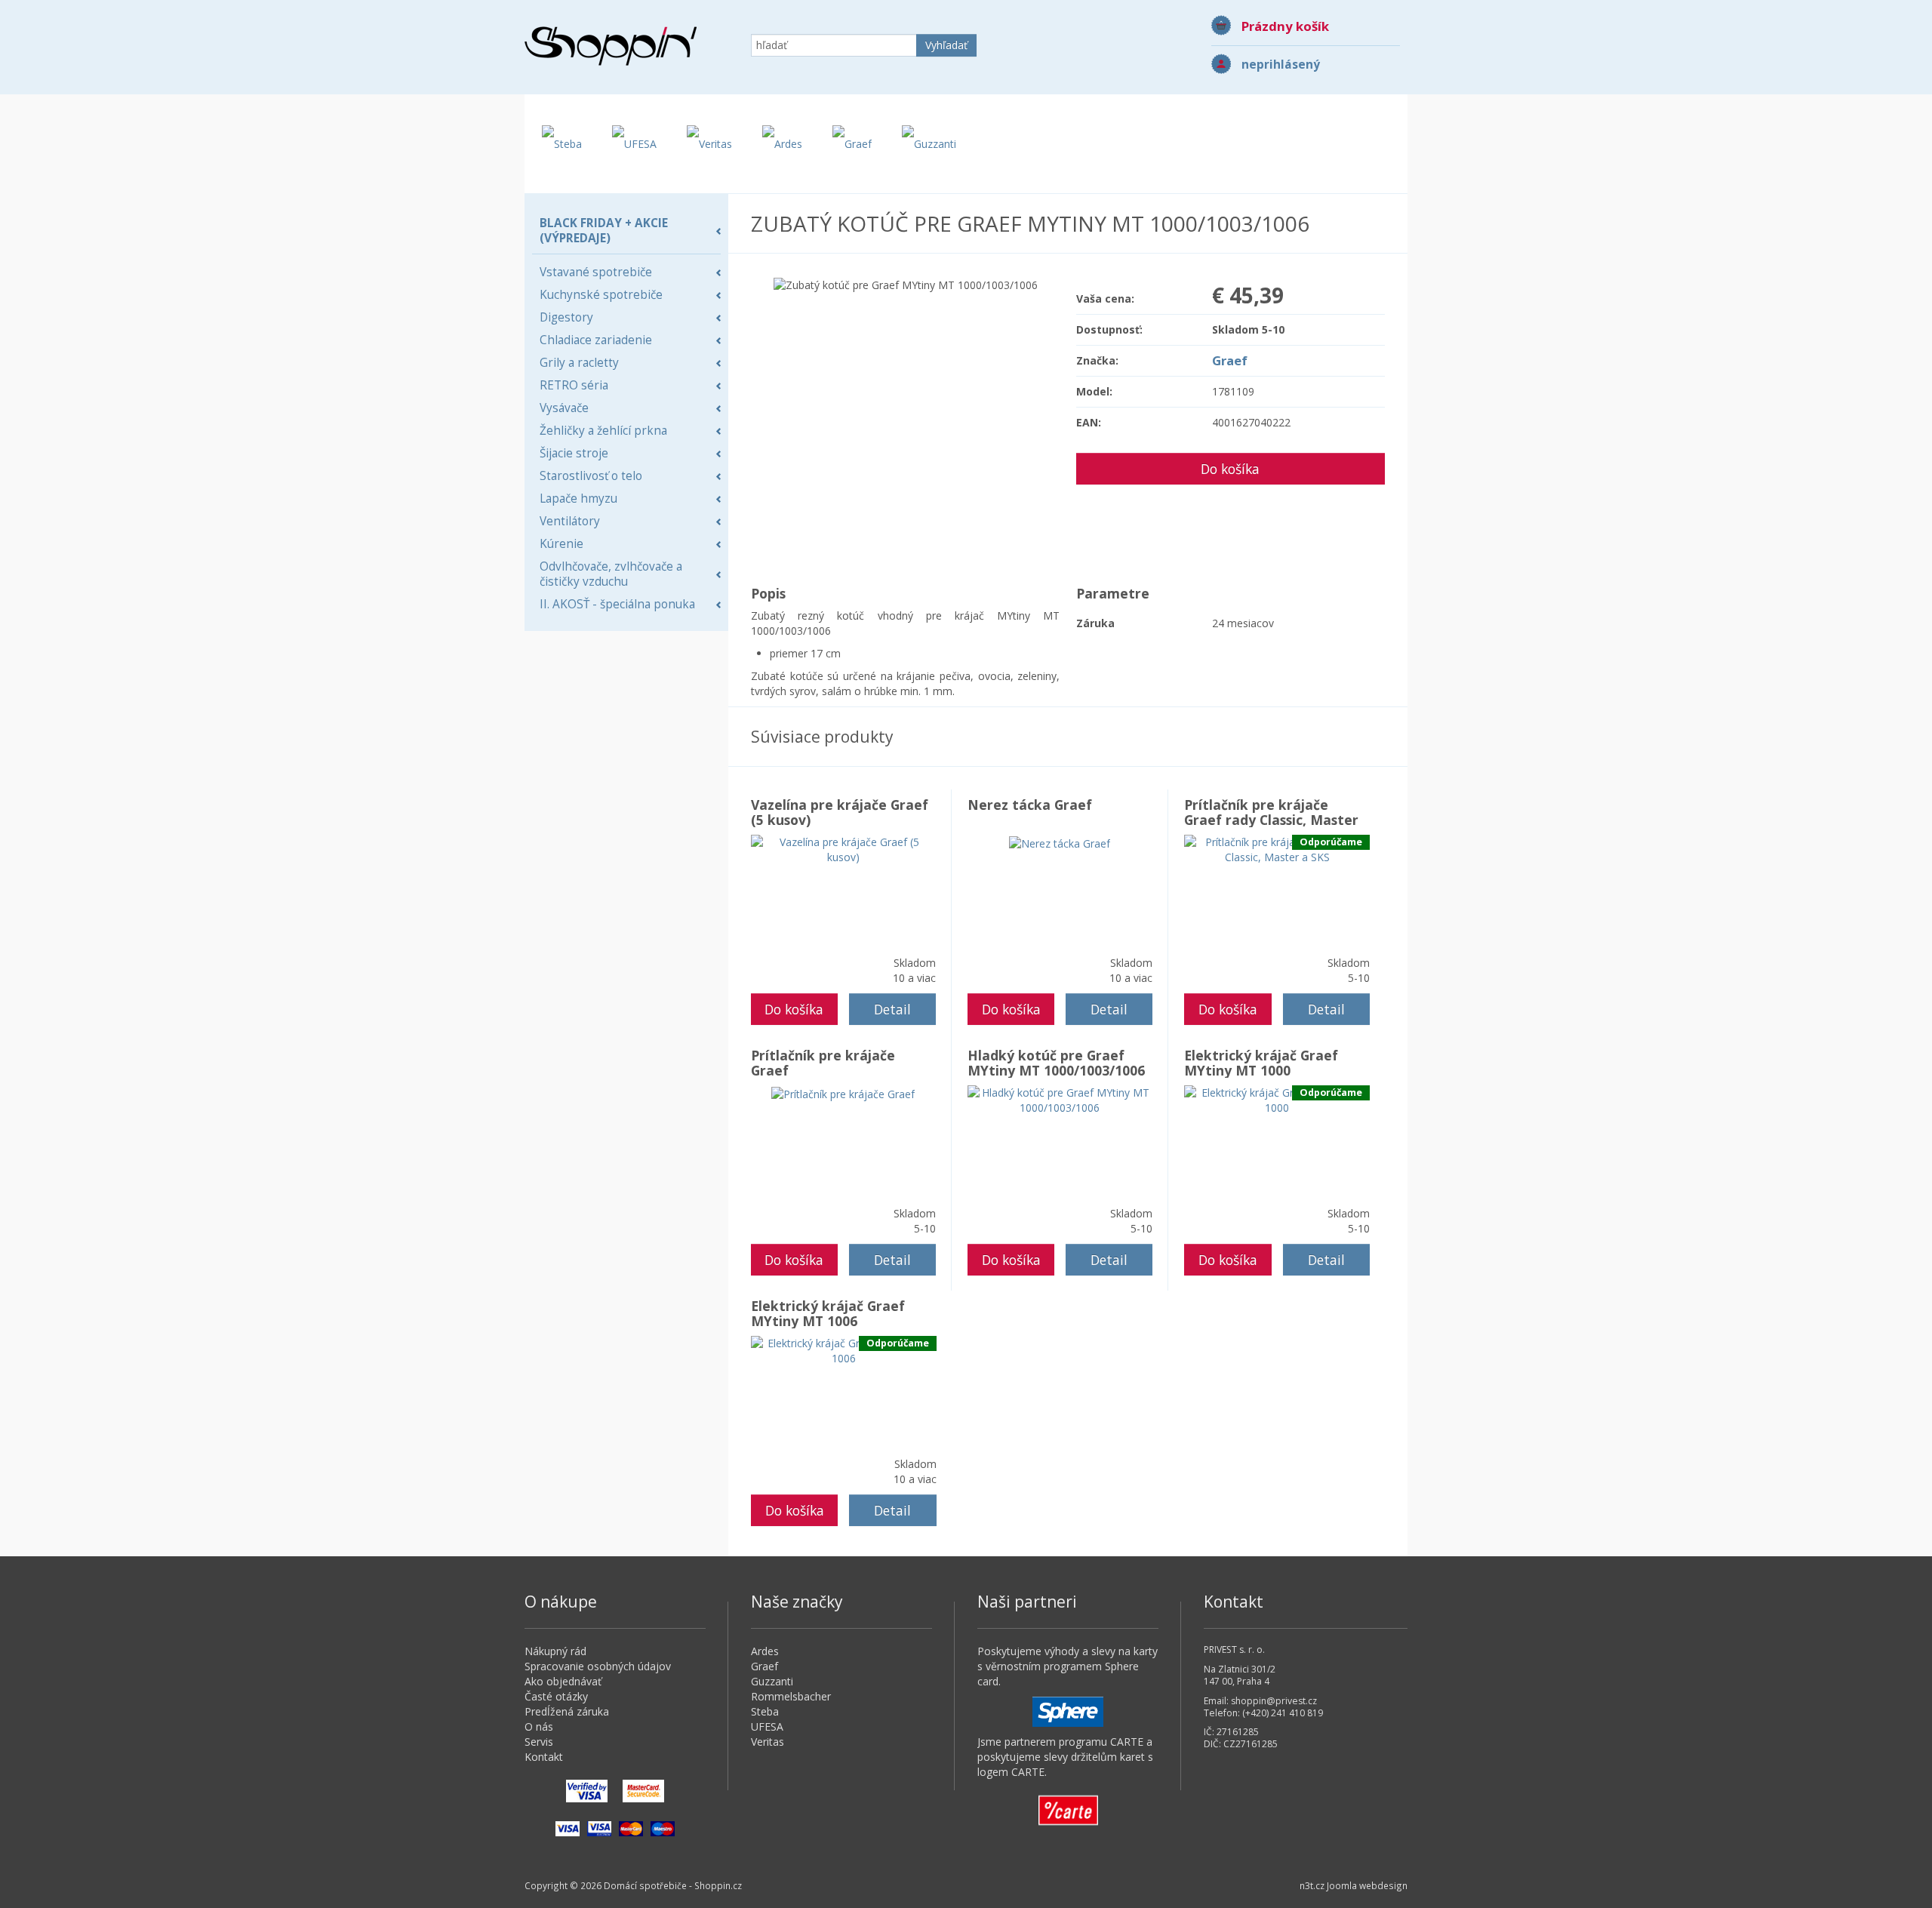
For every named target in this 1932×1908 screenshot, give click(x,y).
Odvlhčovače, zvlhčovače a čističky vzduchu (611, 574)
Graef (1230, 360)
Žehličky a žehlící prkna (603, 431)
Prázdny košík (1285, 26)
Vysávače (564, 408)
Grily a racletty (579, 363)
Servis (539, 1742)
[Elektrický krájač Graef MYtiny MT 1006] (844, 1350)
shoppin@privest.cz (1274, 1701)
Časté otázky (556, 1696)
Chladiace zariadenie (596, 340)
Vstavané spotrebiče (596, 272)
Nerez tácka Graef (1030, 805)
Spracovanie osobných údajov (598, 1666)
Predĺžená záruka (567, 1711)
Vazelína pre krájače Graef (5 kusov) (840, 812)
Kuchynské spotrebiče (601, 295)
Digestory (566, 317)
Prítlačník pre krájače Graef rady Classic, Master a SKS (1271, 820)
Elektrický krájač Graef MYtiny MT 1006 (828, 1313)
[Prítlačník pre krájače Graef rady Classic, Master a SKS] (1277, 849)
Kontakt (544, 1757)
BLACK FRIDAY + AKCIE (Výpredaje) (604, 231)
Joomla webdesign (1367, 1885)
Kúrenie (561, 544)
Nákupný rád (555, 1651)
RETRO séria (574, 385)
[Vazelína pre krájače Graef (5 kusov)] (843, 849)
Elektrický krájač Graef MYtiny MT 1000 (1261, 1063)
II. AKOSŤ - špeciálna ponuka (617, 604)
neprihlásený (1281, 65)
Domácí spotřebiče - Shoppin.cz (611, 46)
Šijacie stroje (574, 453)
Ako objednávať (563, 1681)
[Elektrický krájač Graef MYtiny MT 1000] (1277, 1099)
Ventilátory (570, 521)
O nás (539, 1726)
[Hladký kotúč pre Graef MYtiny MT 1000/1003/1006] (1060, 1099)
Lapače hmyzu (578, 499)
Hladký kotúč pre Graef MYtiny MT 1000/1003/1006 (1056, 1063)
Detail (892, 1009)
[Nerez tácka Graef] (1060, 842)
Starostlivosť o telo (591, 476)
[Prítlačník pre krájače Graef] (843, 1092)
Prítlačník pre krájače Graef (823, 1063)
